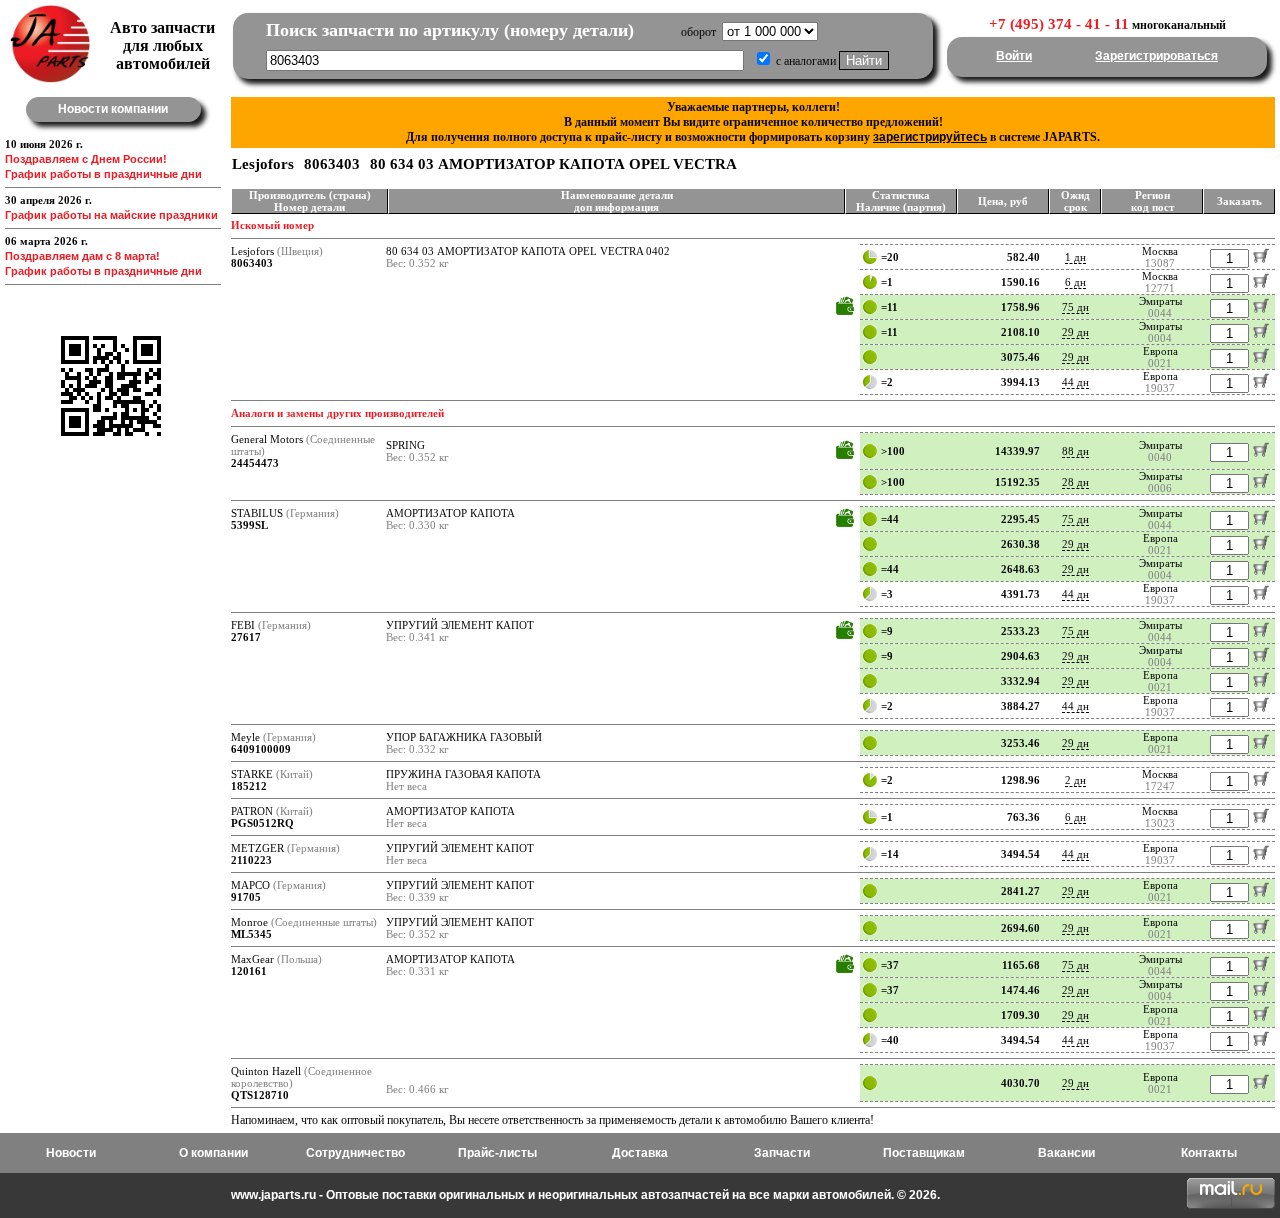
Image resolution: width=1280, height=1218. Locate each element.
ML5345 (251, 934)
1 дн (1075, 257)
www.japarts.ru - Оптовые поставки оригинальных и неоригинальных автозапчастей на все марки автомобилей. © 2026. (585, 1195)
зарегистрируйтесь (930, 137)
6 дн (1075, 282)
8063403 (252, 263)
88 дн (1075, 451)
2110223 (251, 860)
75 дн (1075, 307)
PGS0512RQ (262, 823)
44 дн (1075, 382)
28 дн (1075, 482)
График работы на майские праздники (111, 215)
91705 (246, 897)
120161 (249, 971)
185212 (249, 786)
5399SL (249, 525)
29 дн (1075, 332)
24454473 (255, 463)
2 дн (1075, 780)
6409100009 (261, 749)
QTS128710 (260, 1095)
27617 (246, 637)
